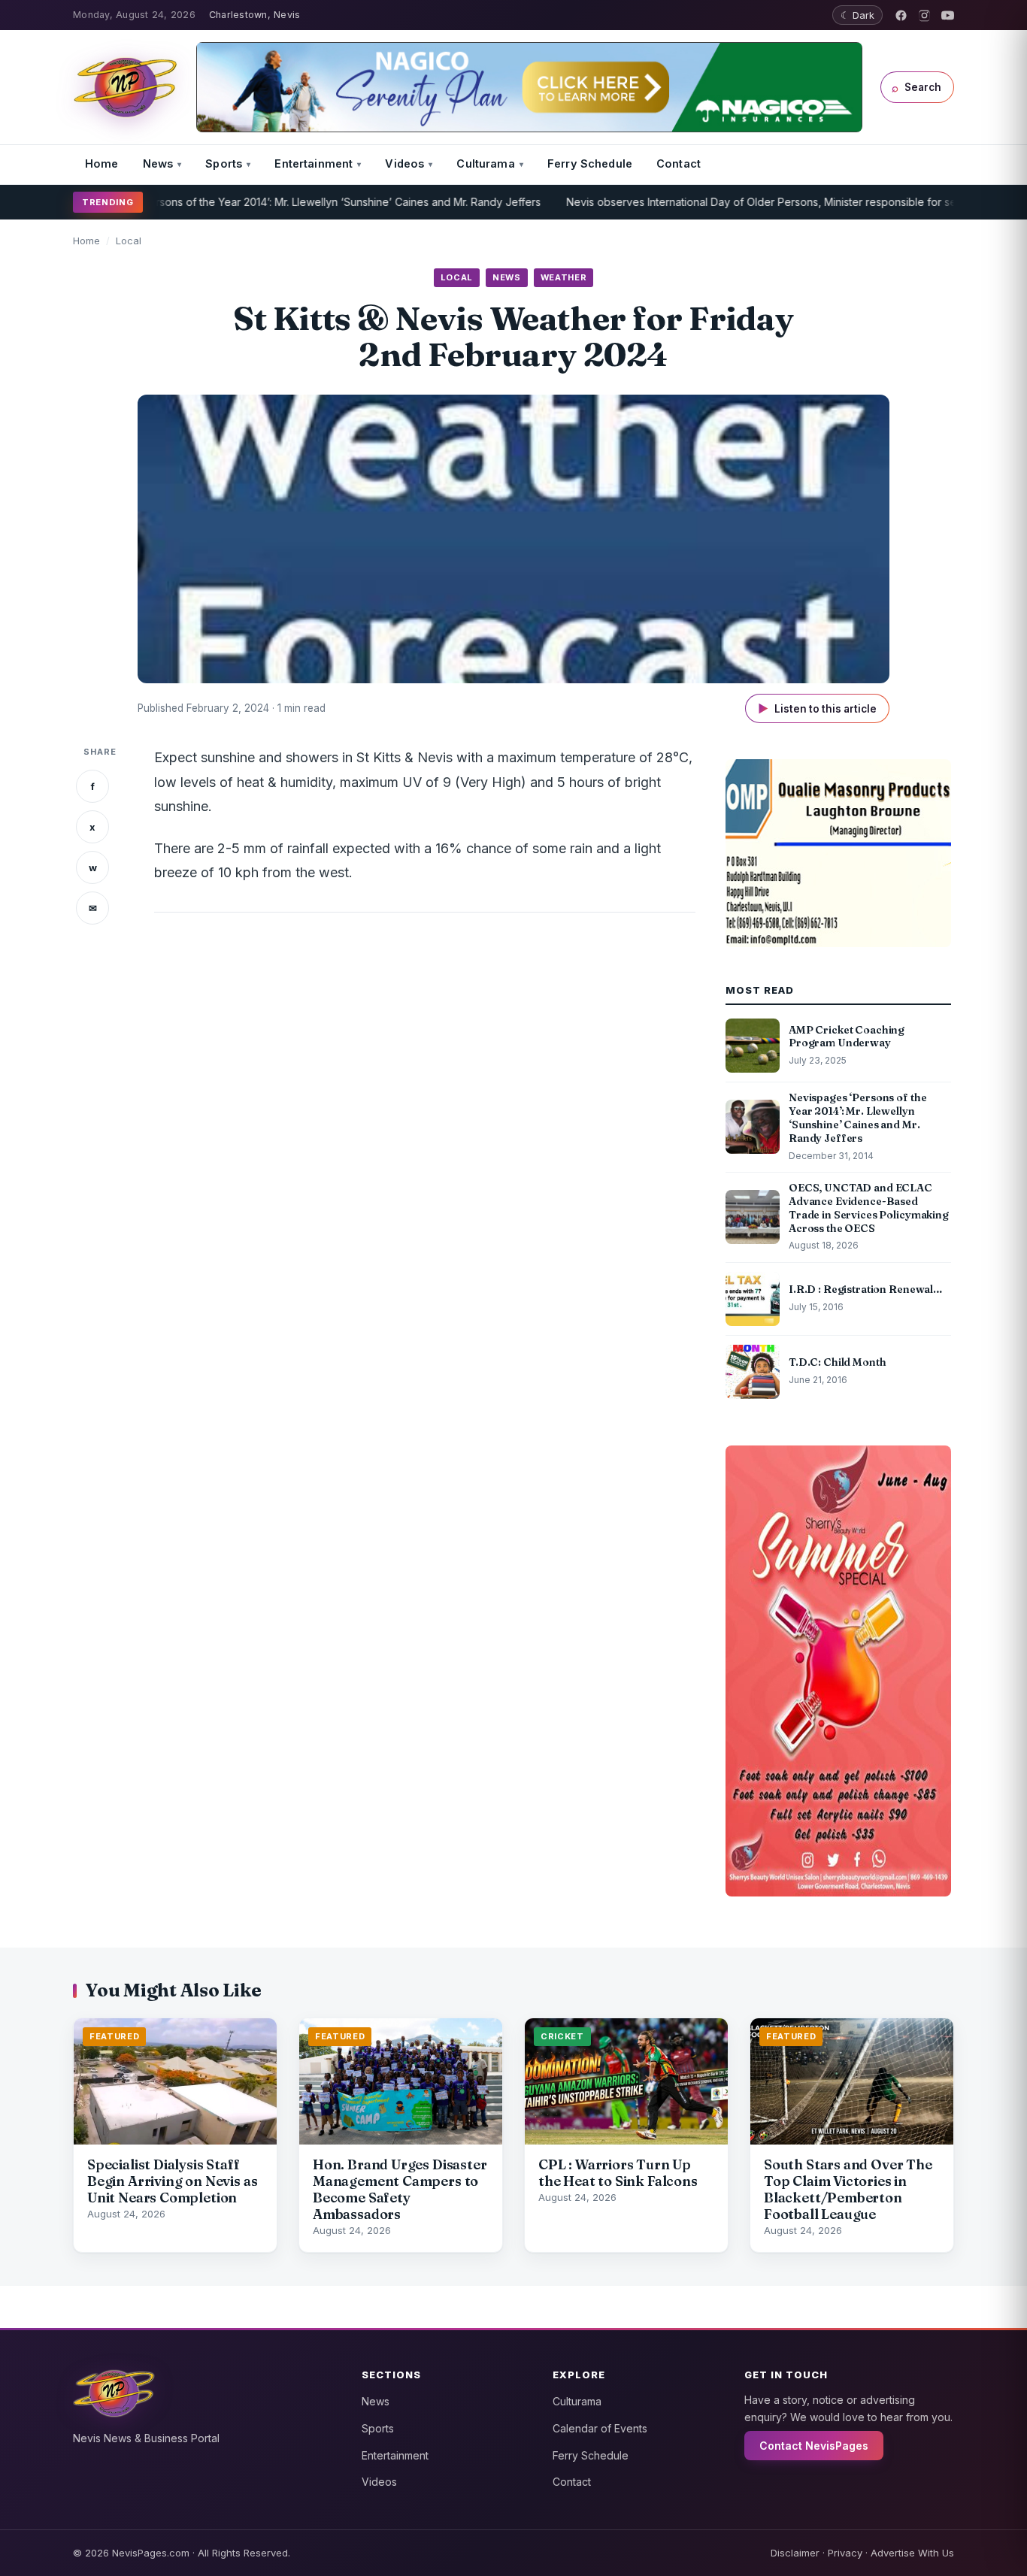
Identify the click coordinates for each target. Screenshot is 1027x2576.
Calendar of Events (600, 2428)
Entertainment (314, 163)
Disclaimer (795, 2553)
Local (129, 241)
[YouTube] (948, 15)
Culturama (485, 163)
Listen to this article (817, 708)
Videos (404, 163)
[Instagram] (924, 15)
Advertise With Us (912, 2553)
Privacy (845, 2553)
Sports (224, 163)
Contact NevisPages (814, 2446)
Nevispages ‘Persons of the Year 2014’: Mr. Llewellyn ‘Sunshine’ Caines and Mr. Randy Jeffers (257, 202)
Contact (679, 163)
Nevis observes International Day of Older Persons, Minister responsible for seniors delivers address (765, 202)
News (158, 163)
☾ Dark (857, 15)
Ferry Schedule (590, 163)
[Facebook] (901, 15)
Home (102, 163)
